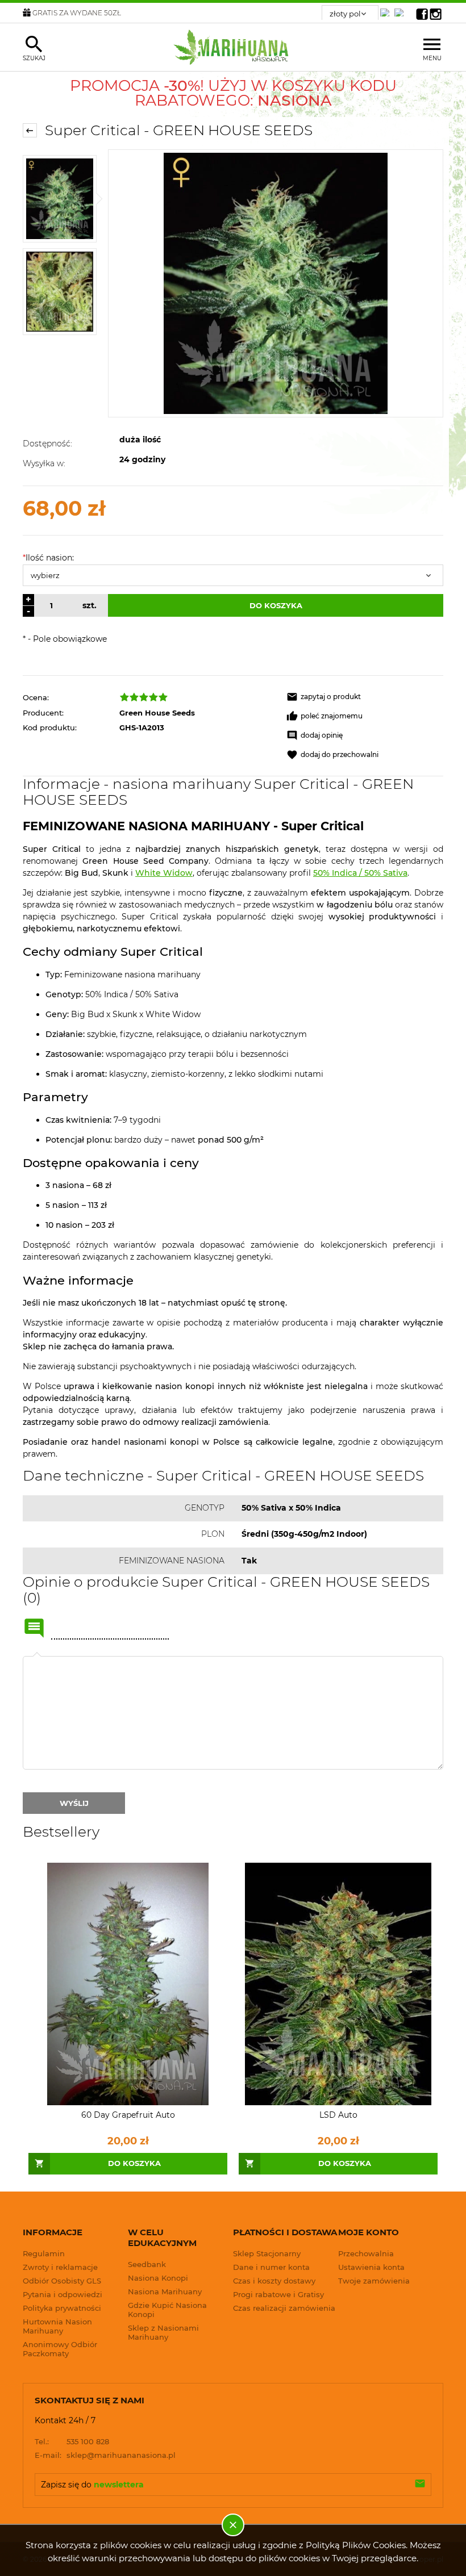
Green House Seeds (157, 713)
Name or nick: (34, 1628)
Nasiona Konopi (158, 2278)
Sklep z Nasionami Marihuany (163, 2332)
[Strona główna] (233, 47)
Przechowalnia (366, 2253)
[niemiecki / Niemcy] (387, 9)
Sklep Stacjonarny (267, 2253)
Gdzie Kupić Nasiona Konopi (167, 2310)
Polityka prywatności (62, 2308)
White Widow (164, 873)
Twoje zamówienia (374, 2281)
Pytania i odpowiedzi (63, 2294)
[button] (365, 697)
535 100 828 (72, 2441)
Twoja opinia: (37, 1656)
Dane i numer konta (271, 2267)
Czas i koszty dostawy (274, 2281)
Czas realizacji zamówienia (284, 2308)
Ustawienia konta (371, 2267)
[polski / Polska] (401, 9)
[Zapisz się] (420, 2485)
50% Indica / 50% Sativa (360, 873)
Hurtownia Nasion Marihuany (57, 2326)
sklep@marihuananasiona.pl (105, 2455)
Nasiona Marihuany (165, 2291)
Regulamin (44, 2253)
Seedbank (147, 2264)
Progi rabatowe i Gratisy (278, 2294)
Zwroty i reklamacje (60, 2267)
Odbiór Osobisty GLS (62, 2281)
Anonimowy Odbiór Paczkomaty (60, 2349)
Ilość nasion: (48, 558)
